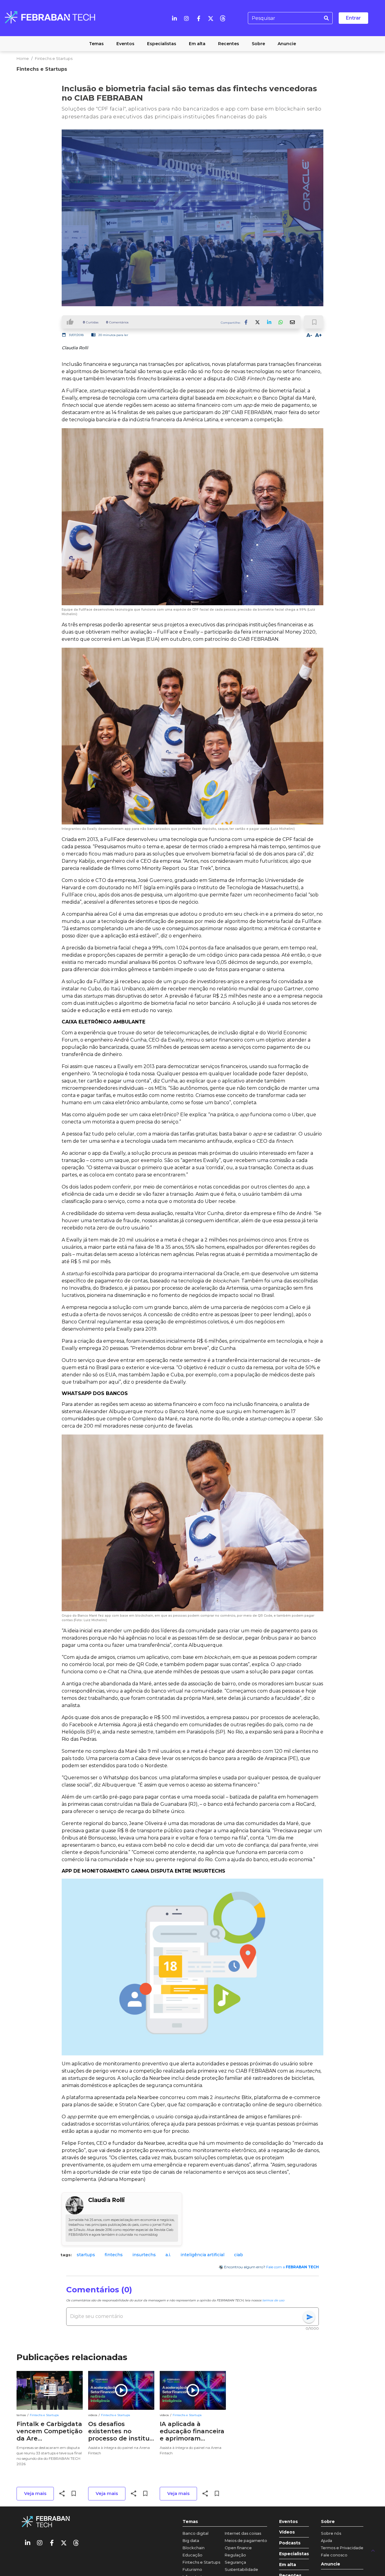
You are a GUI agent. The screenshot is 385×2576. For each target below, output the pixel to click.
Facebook (246, 322)
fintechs (114, 2255)
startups (86, 2255)
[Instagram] (186, 18)
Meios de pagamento (246, 2540)
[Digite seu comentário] (186, 2316)
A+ (319, 335)
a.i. (168, 2255)
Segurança (235, 2562)
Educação (192, 2555)
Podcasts (290, 2543)
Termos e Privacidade (342, 2548)
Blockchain (194, 2548)
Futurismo (192, 2569)
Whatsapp (281, 322)
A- (309, 335)
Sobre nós (331, 2533)
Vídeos (287, 2532)
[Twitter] (211, 18)
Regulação (235, 2555)
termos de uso (273, 2300)
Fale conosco (334, 2555)
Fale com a (293, 2267)
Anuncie (331, 2564)
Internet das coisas (243, 2533)
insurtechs (144, 2255)
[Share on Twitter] (258, 322)
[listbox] (192, 2255)
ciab (239, 2255)
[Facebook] (199, 18)
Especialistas (294, 2554)
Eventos (288, 2522)
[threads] (223, 18)
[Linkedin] (174, 18)
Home (23, 58)
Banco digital (196, 2533)
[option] (86, 2255)
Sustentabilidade (241, 2569)
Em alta (288, 2565)
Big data (191, 2540)
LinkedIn (269, 322)
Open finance (238, 2548)
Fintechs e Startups (54, 58)
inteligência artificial (202, 2255)
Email (292, 322)
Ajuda (326, 2540)
